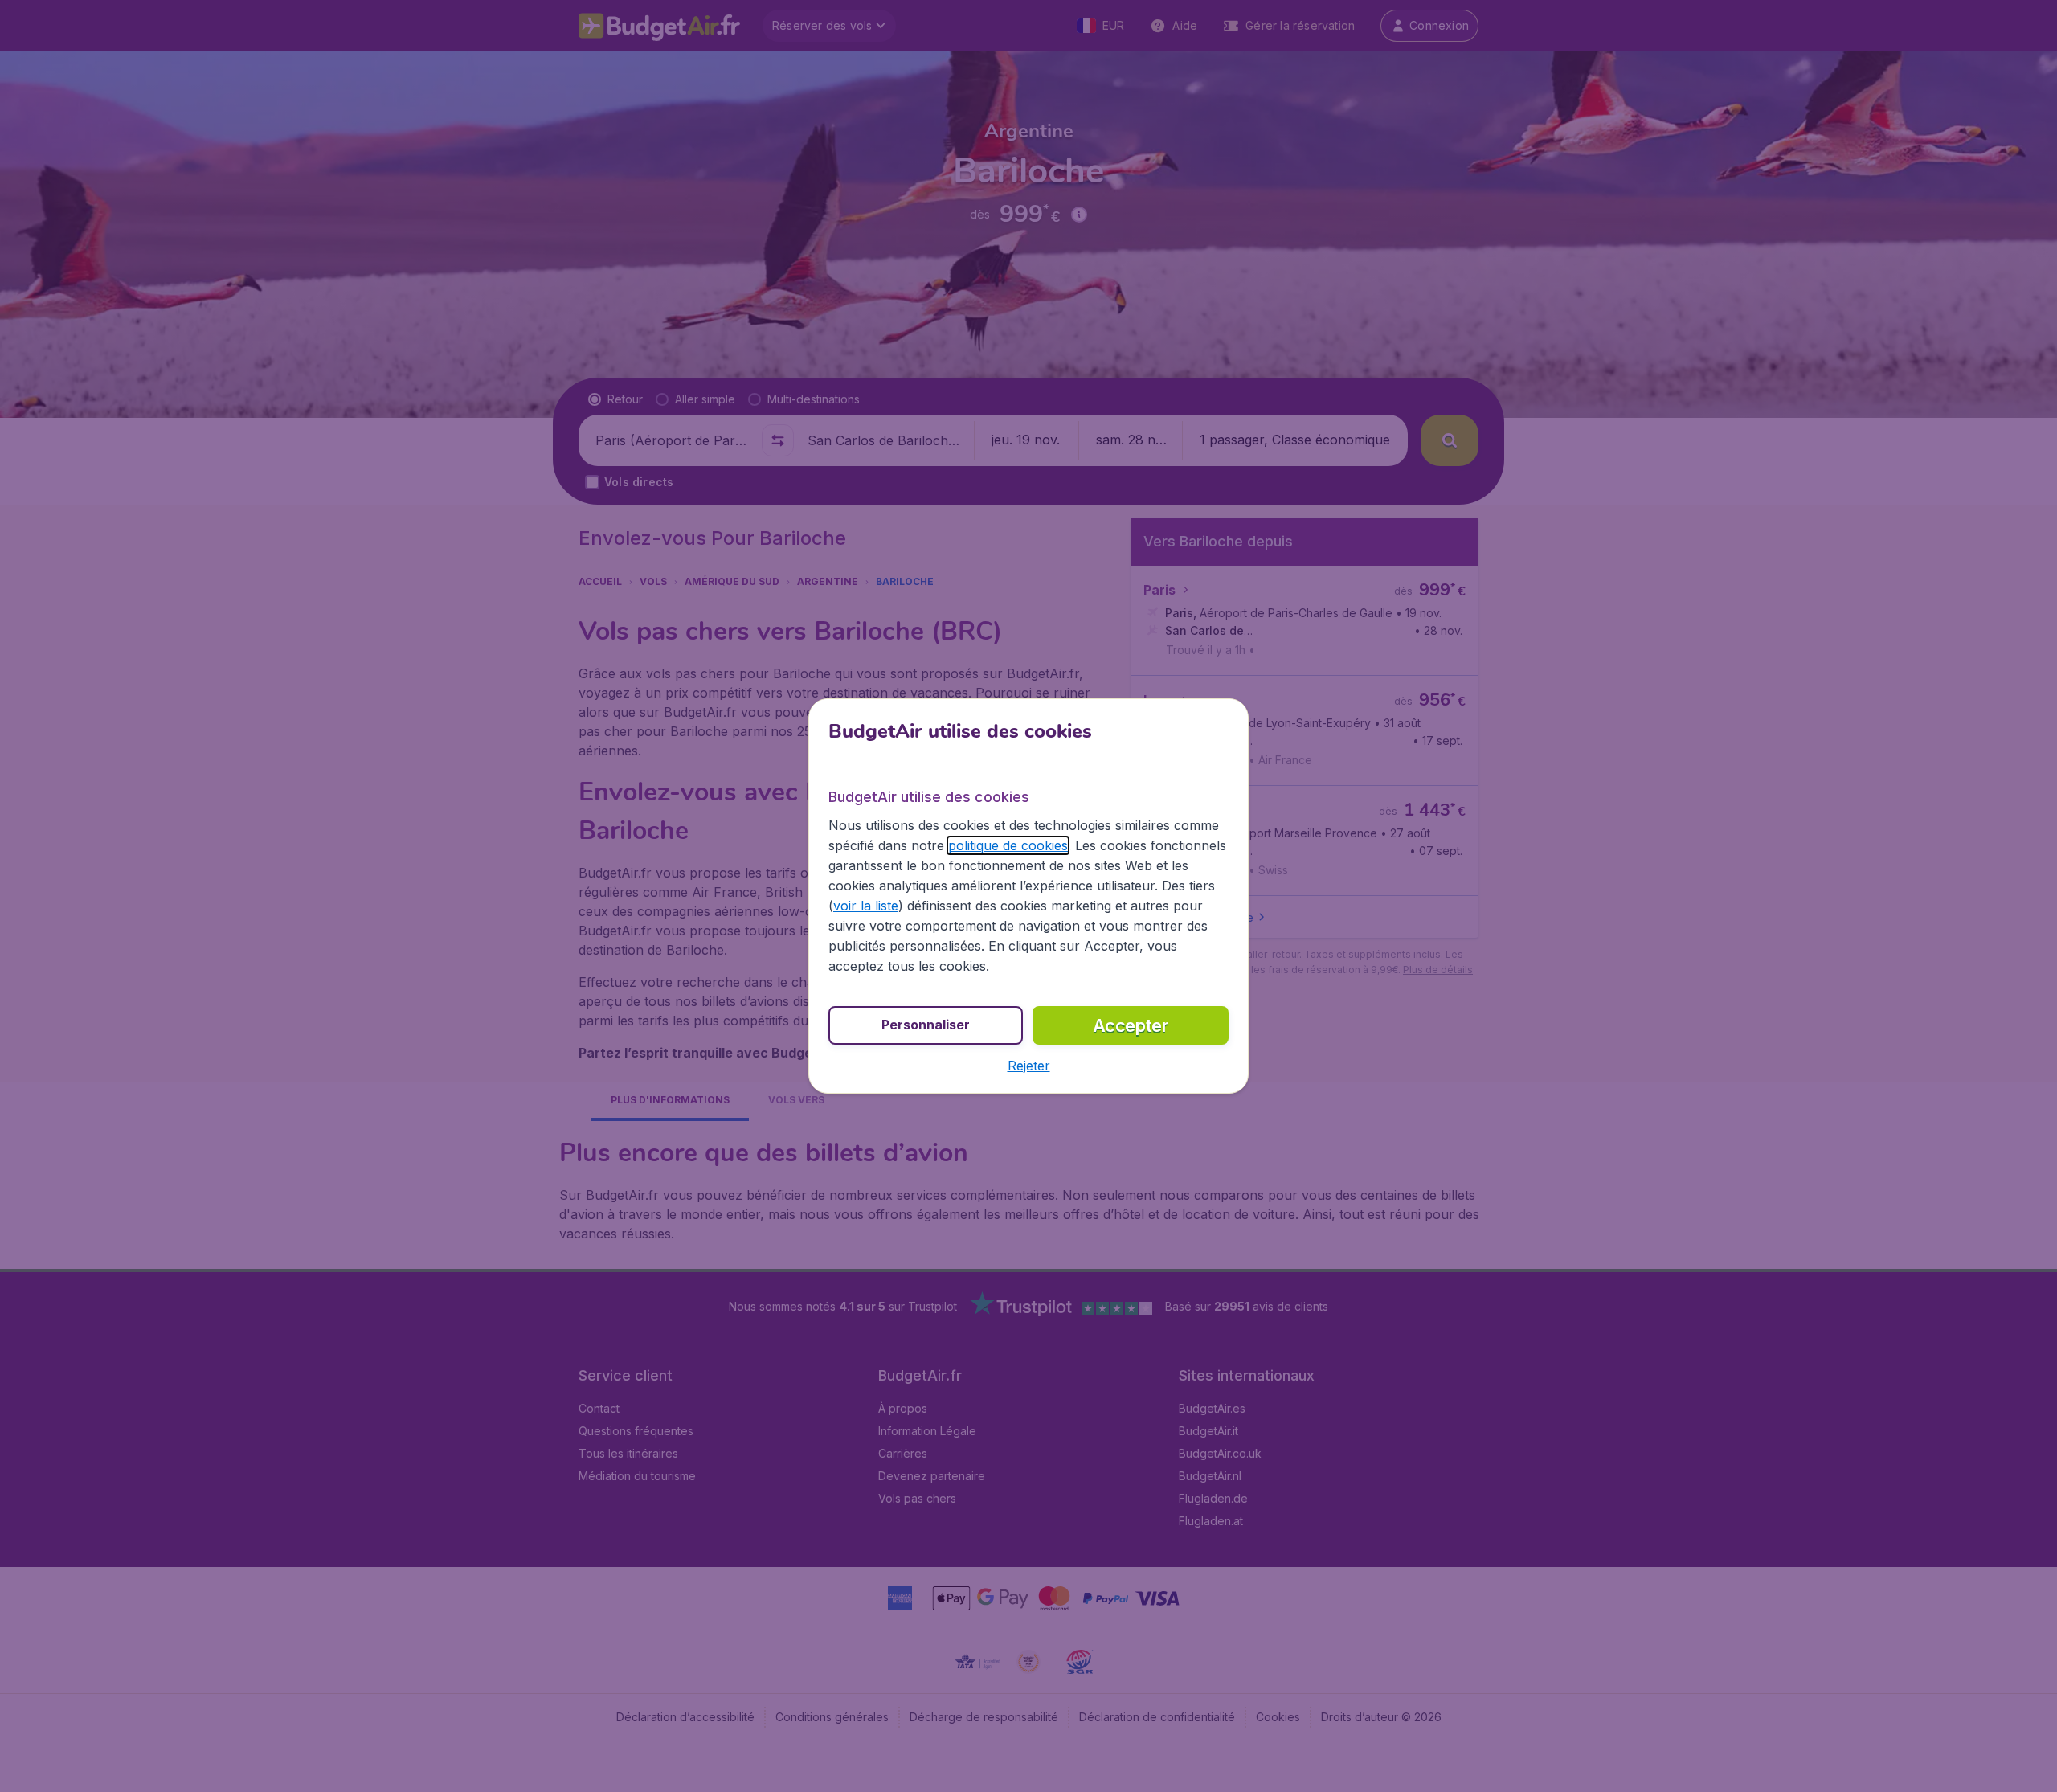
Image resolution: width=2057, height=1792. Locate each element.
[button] (1029, 1066)
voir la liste (866, 906)
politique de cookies (1008, 845)
